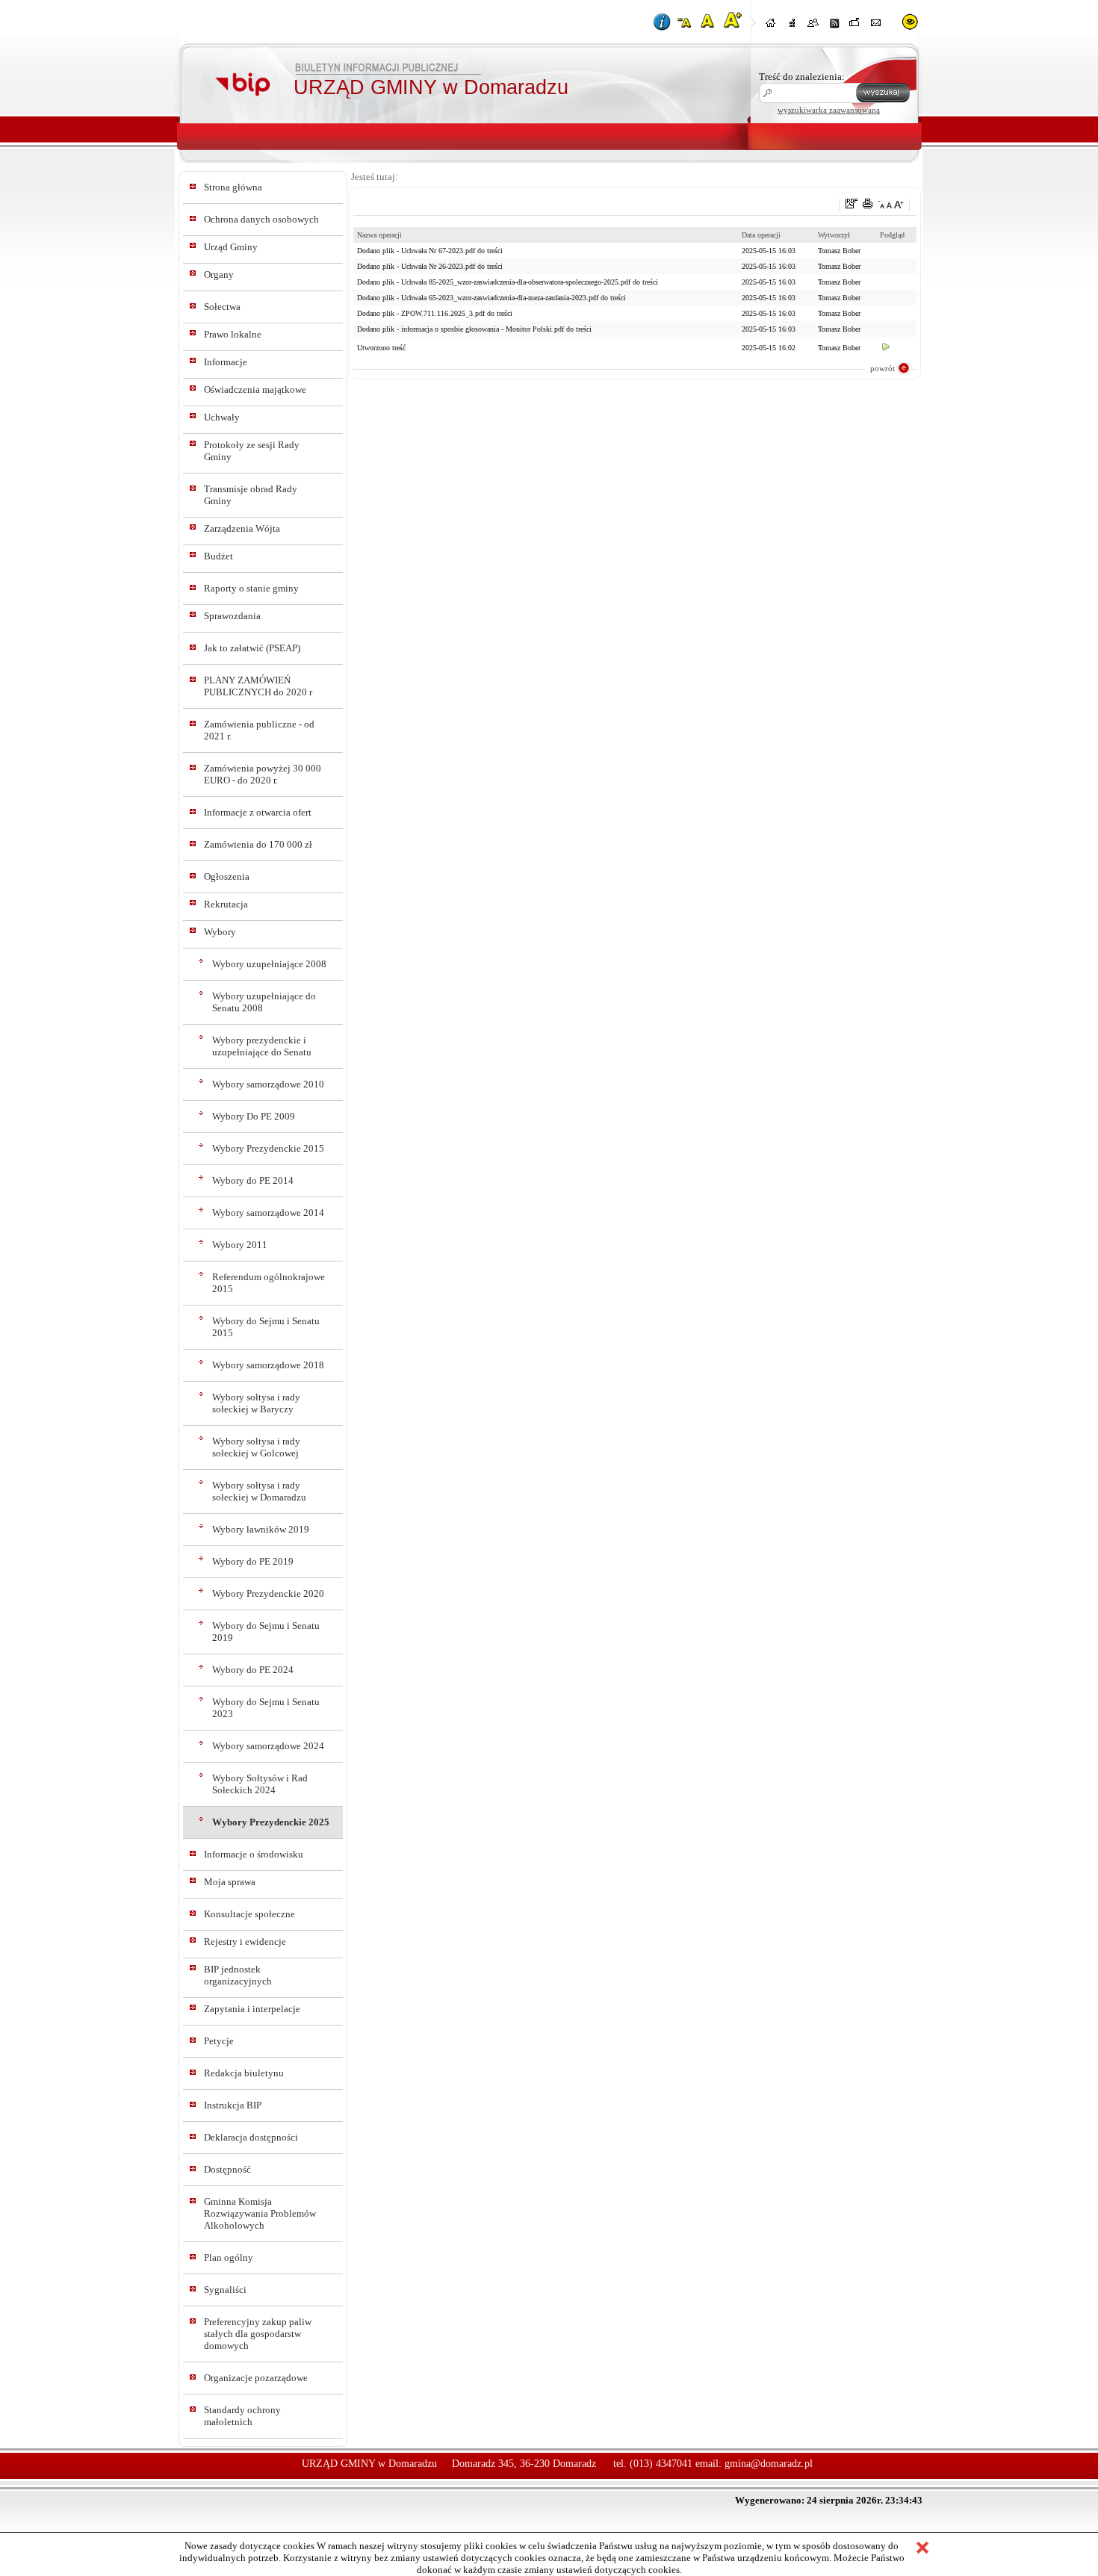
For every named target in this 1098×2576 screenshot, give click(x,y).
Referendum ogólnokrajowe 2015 (269, 1283)
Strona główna (233, 187)
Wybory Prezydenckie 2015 (268, 1148)
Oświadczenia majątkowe (255, 389)
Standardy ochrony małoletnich (242, 2416)
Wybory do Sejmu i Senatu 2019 (266, 1632)
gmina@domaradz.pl (769, 2464)
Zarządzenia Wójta (242, 528)
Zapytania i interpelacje (252, 2009)
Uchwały (222, 417)
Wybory (220, 932)
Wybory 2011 (240, 1245)
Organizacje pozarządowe (256, 2378)
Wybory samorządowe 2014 (268, 1213)
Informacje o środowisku (254, 1854)
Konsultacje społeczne (249, 1914)
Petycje (219, 2041)
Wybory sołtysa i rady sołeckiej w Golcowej (256, 1447)
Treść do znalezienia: (802, 77)
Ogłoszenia (227, 876)
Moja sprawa (230, 1882)
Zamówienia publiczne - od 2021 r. (259, 730)
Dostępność (227, 2169)
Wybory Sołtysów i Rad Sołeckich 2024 (260, 1784)
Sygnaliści (225, 2290)
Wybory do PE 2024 (253, 1670)
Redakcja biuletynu (244, 2073)
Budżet (218, 556)
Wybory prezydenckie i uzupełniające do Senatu (262, 1046)
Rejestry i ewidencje (245, 1942)
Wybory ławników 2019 (261, 1529)
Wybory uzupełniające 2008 (269, 964)
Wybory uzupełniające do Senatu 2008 (264, 1002)
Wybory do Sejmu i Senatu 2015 (266, 1327)
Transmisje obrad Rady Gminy (251, 495)
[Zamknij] (922, 2549)
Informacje (226, 362)
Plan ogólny (229, 2257)
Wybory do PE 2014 (253, 1180)
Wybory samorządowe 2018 (268, 1365)
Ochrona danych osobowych (261, 219)
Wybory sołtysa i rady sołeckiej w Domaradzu (259, 1491)
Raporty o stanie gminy (251, 588)
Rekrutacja (226, 904)
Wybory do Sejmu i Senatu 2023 (266, 1708)
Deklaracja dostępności (251, 2137)
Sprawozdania (232, 616)
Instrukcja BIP (233, 2105)
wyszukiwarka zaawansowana (829, 110)
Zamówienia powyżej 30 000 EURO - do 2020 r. (263, 774)
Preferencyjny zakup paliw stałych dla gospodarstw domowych (258, 2334)
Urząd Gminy (231, 247)
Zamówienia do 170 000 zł (258, 844)
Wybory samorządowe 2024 (268, 1746)
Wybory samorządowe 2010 (268, 1084)
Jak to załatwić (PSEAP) (252, 648)
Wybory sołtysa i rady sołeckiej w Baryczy (256, 1403)
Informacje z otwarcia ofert (258, 812)
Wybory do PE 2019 (253, 1561)
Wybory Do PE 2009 (254, 1116)
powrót (883, 368)
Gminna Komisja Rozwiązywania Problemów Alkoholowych (260, 2213)
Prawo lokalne (233, 334)
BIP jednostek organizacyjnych (238, 1975)
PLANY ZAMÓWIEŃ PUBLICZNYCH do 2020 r (258, 686)
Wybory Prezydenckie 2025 (271, 1822)
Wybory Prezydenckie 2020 (268, 1593)
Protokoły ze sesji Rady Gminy (252, 451)
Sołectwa (222, 307)
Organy (219, 274)
